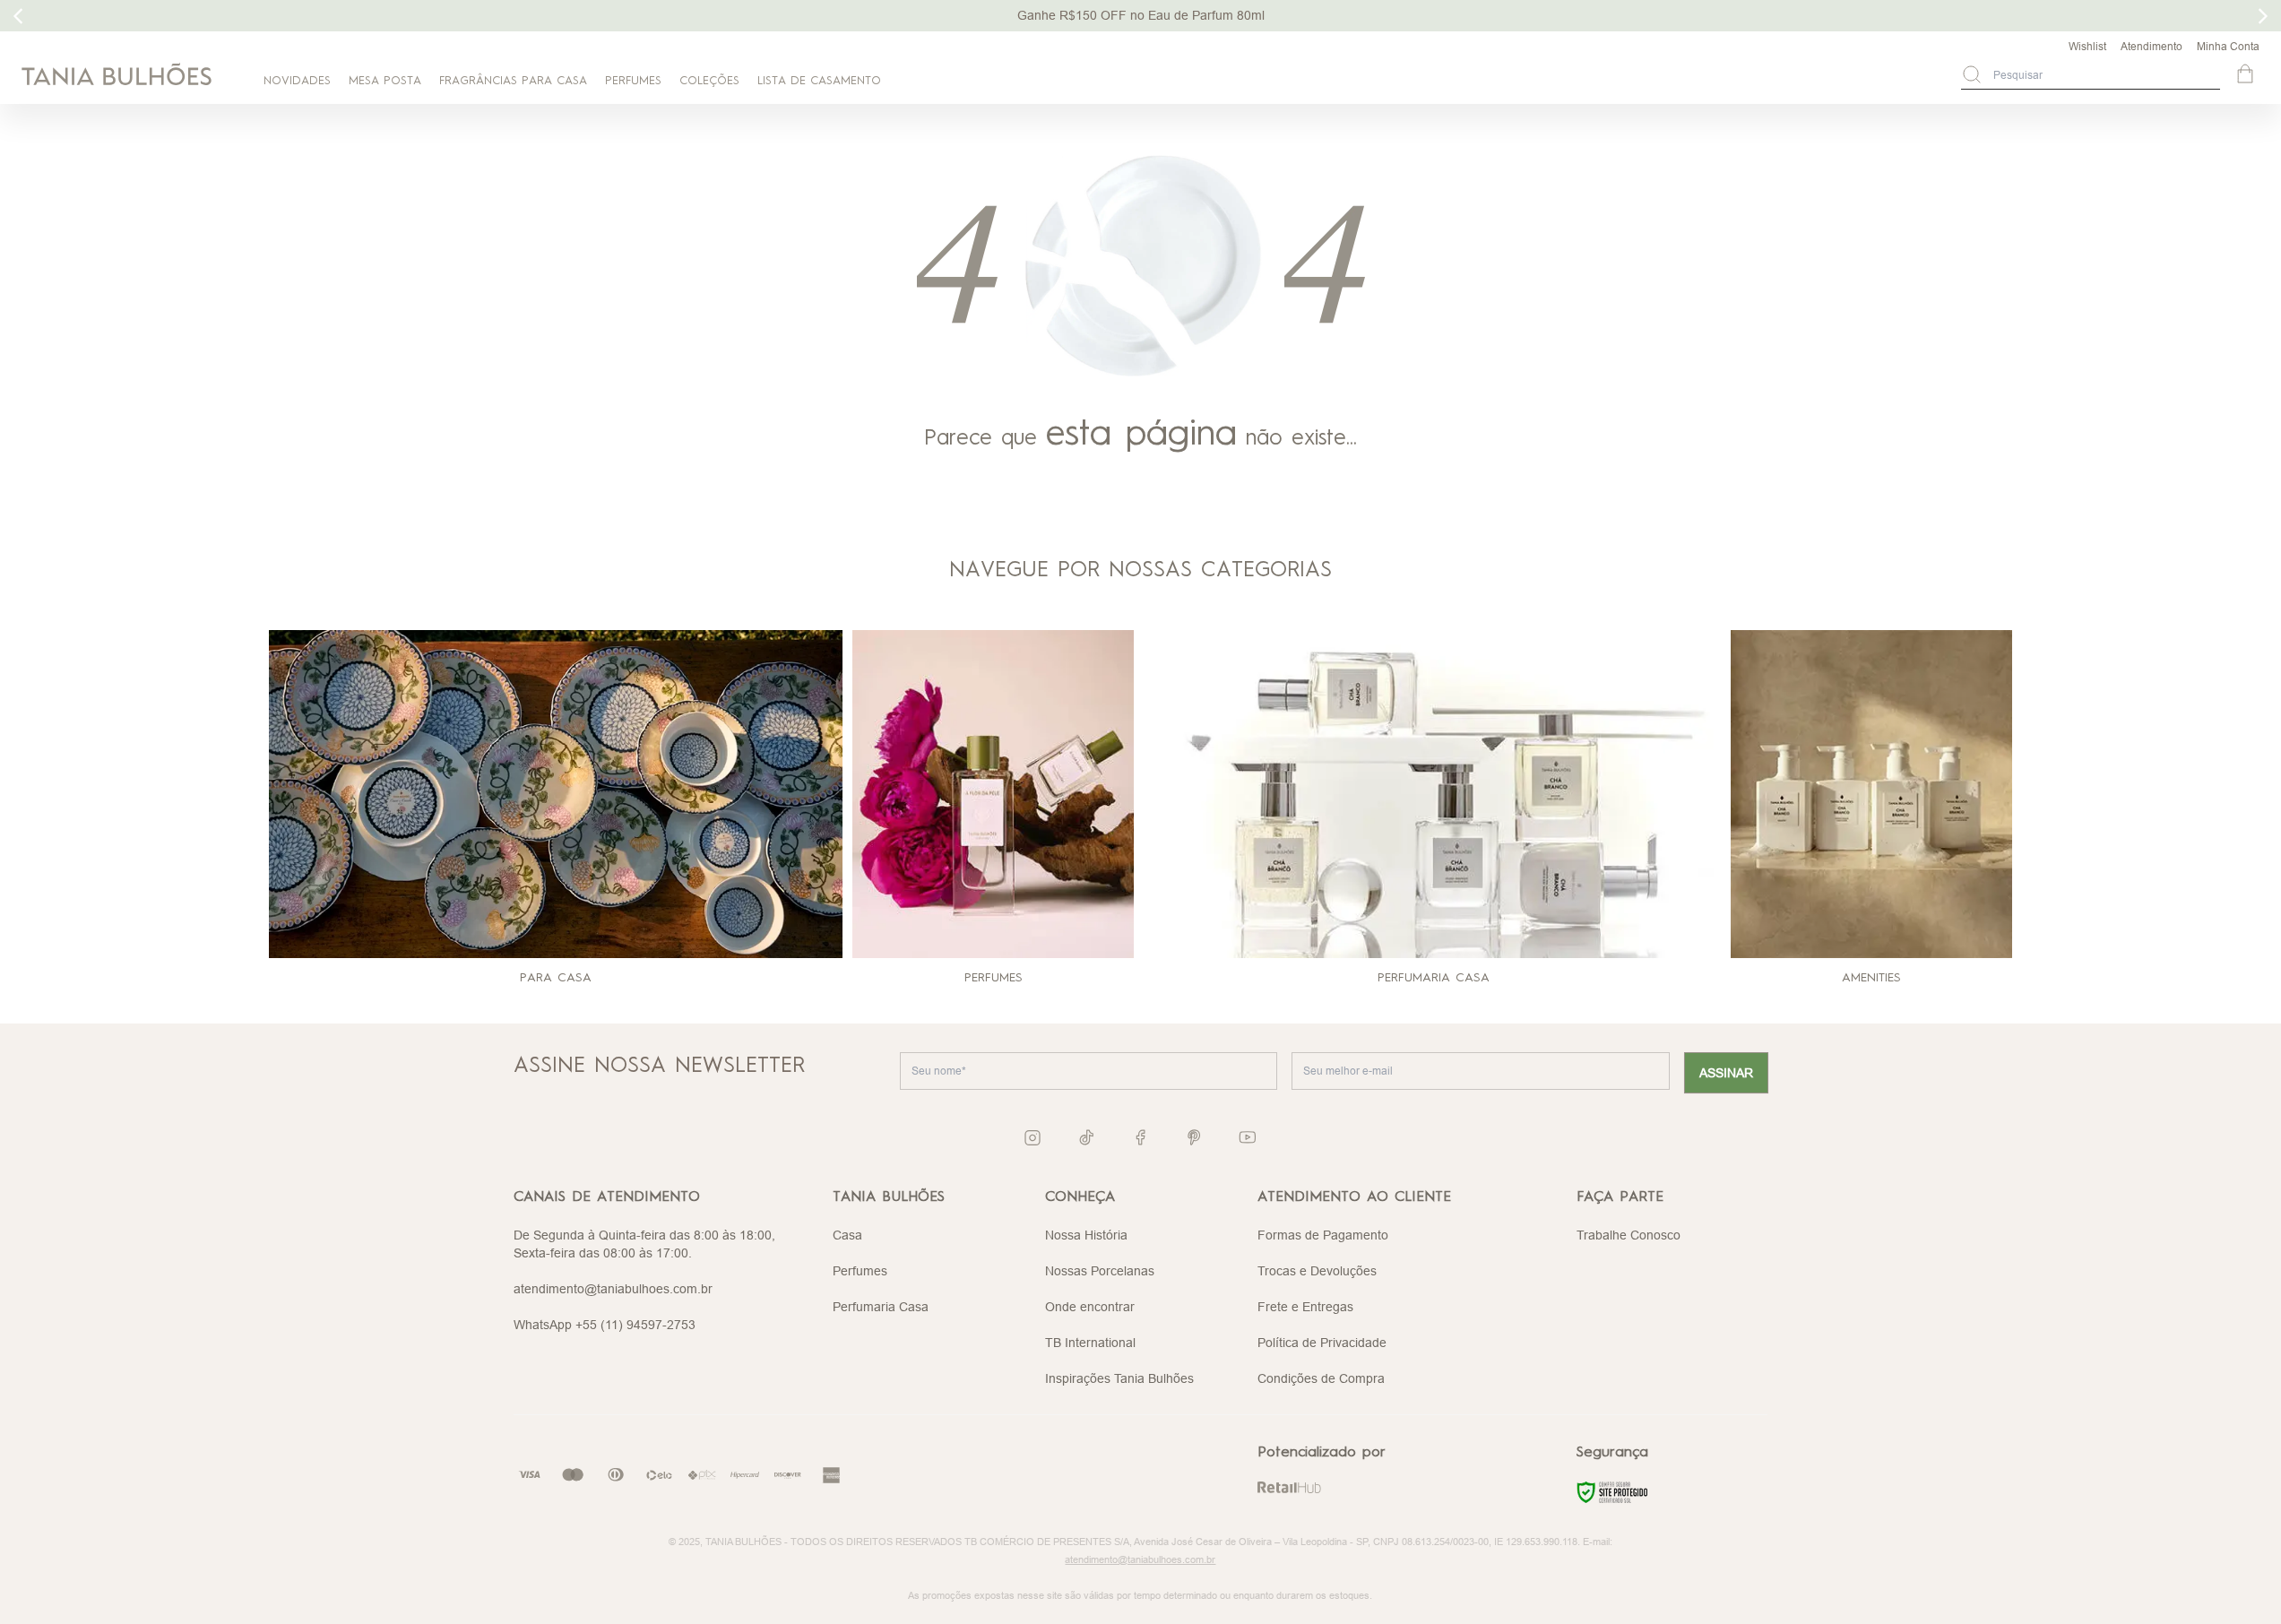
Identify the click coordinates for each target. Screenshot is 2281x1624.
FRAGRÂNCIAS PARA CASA (513, 81)
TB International (1090, 1343)
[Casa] (556, 794)
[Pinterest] (1194, 1137)
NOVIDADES (297, 81)
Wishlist (2087, 46)
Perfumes (860, 1271)
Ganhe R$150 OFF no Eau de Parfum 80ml (1141, 15)
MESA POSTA (385, 81)
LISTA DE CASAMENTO (819, 81)
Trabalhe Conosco (1629, 1235)
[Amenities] (1872, 794)
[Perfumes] (994, 794)
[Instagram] (1032, 1138)
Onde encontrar (1090, 1307)
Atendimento (2151, 46)
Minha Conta (2228, 46)
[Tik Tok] (1086, 1137)
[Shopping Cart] (2247, 75)
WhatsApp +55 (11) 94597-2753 (605, 1325)
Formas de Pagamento (1323, 1235)
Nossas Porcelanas (1100, 1271)
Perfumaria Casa (881, 1307)
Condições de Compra (1321, 1378)
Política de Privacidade (1322, 1343)
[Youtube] (1248, 1137)
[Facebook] (1140, 1137)
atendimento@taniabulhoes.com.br (613, 1289)
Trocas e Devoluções (1317, 1271)
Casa (847, 1235)
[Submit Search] (1972, 74)
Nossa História (1086, 1235)
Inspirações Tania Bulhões (1119, 1378)
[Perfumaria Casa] (1434, 794)
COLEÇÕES (709, 81)
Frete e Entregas (1305, 1307)
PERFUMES (633, 81)
